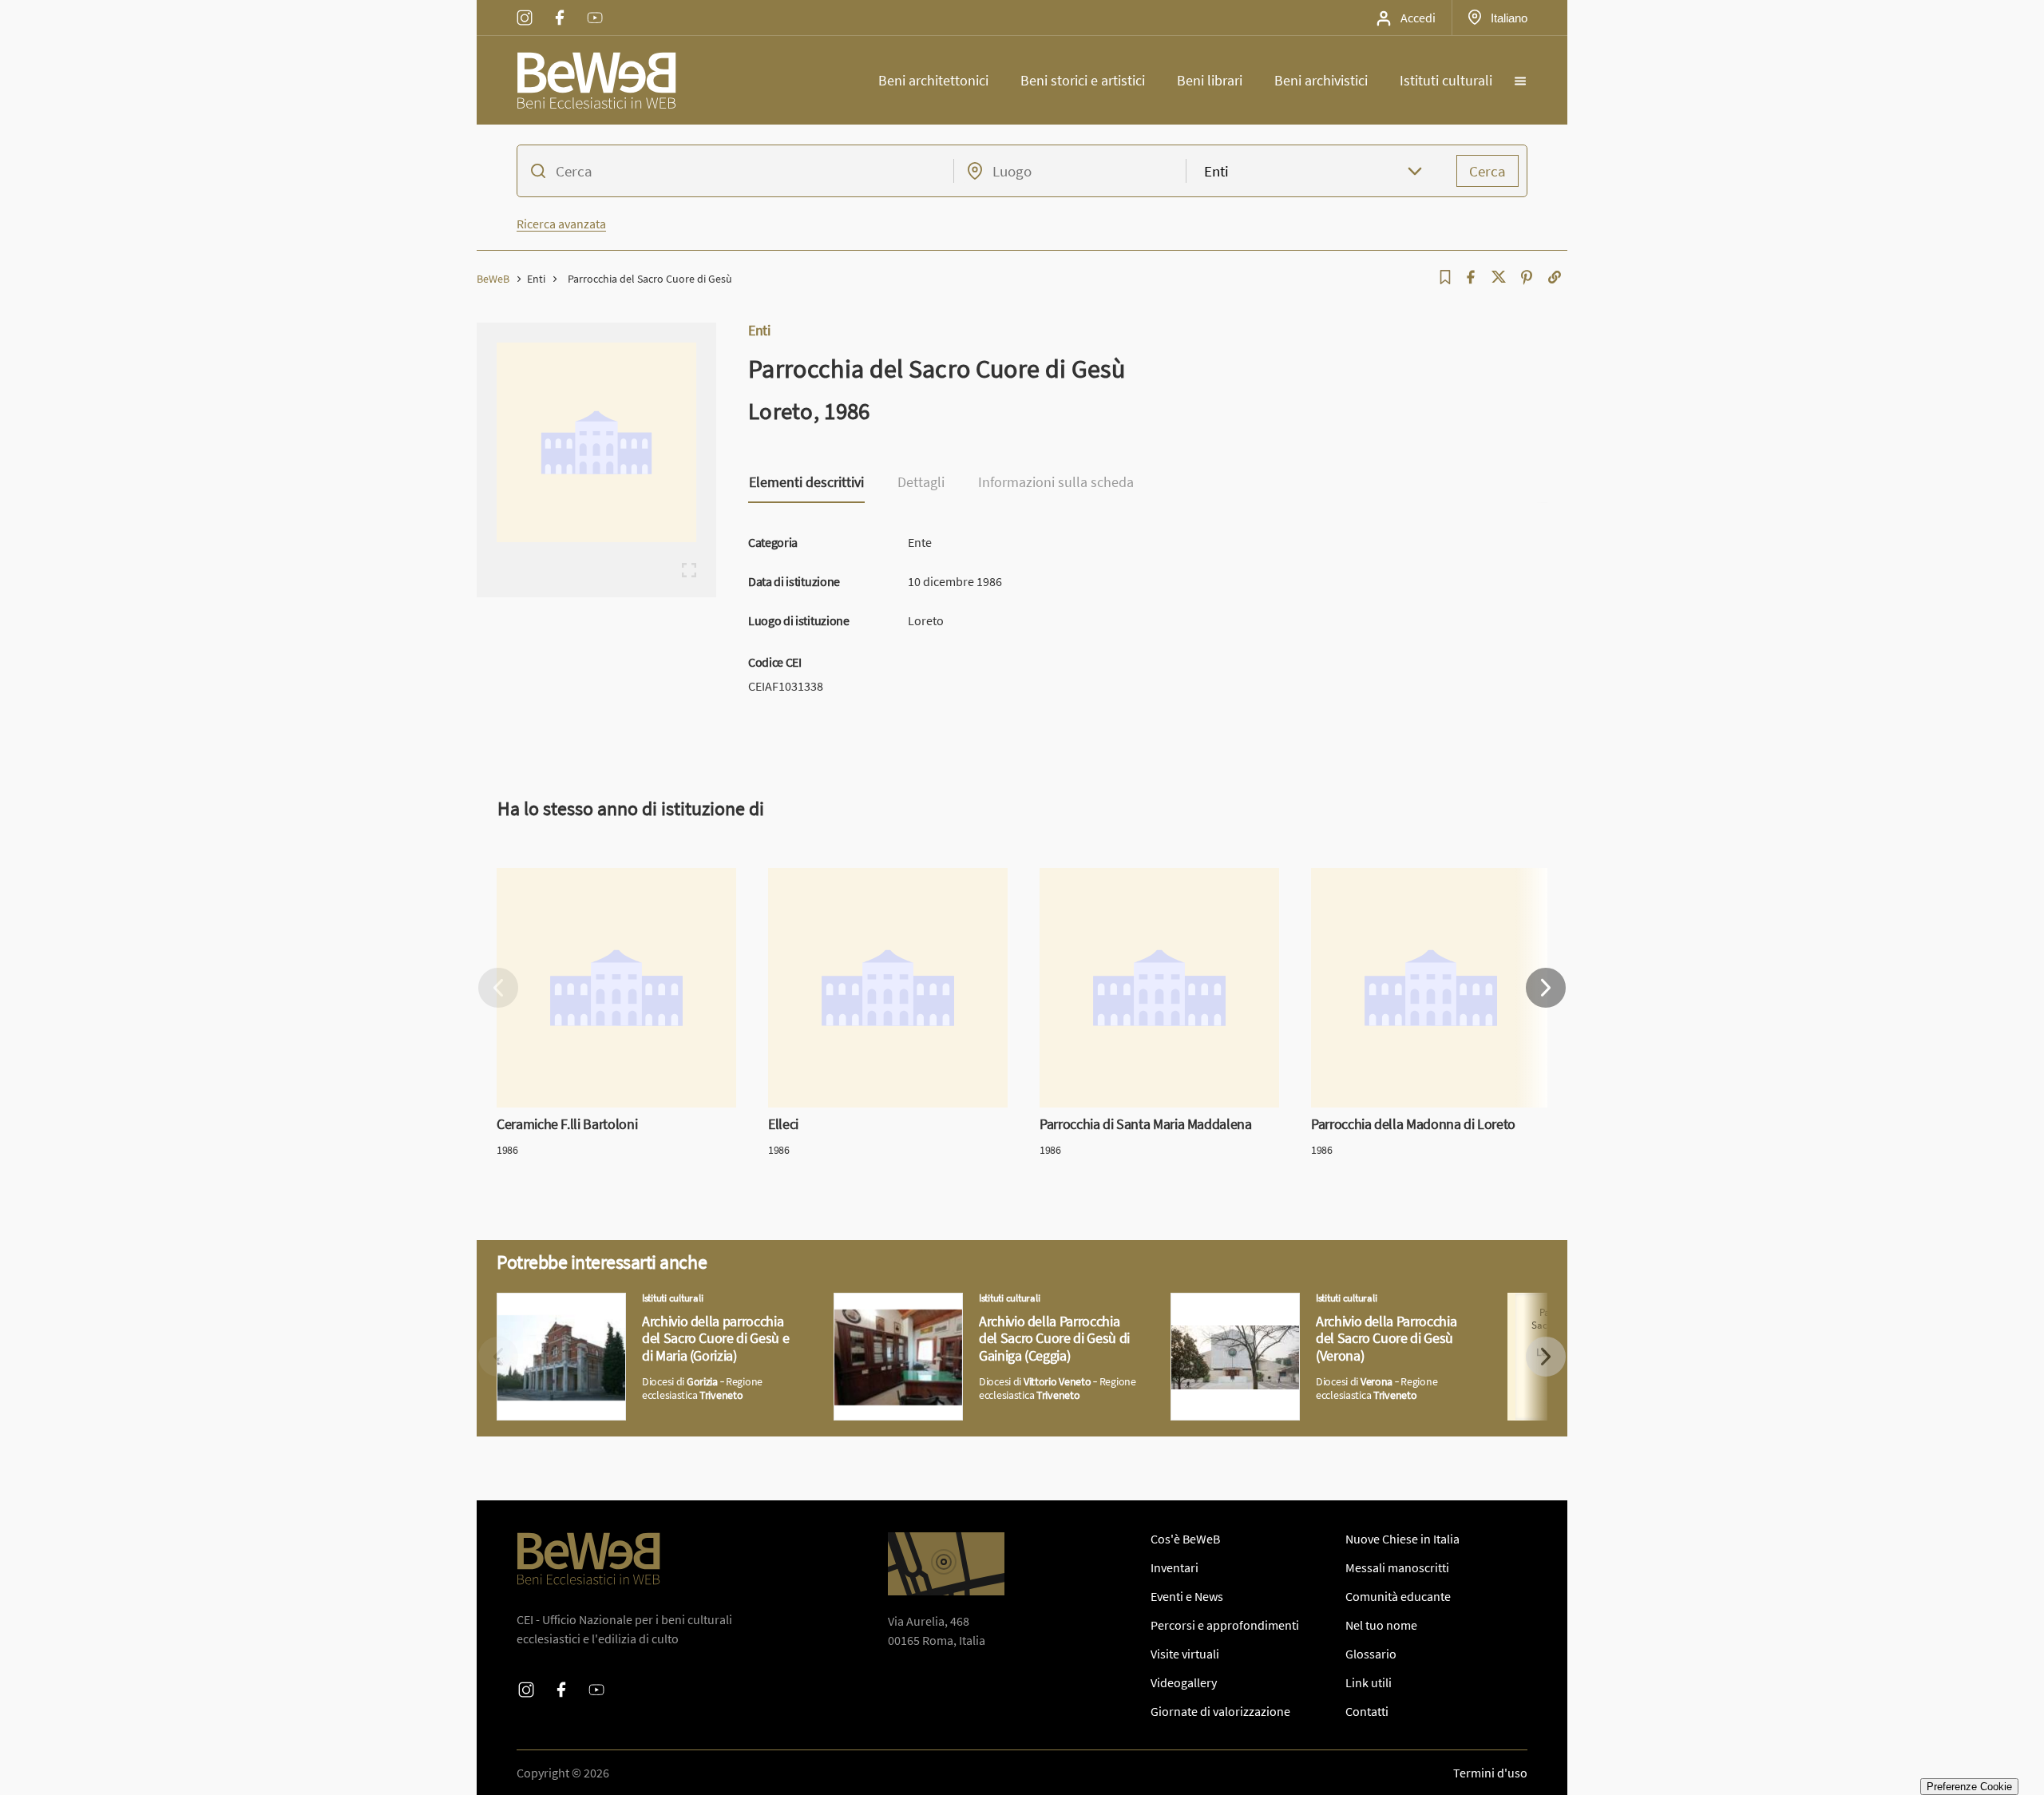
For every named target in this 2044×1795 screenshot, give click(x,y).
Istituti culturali (1446, 80)
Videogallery (1184, 1682)
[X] (1499, 277)
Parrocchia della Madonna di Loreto (1406, 878)
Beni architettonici (933, 80)
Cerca (1487, 171)
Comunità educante (1398, 1596)
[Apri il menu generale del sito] (1520, 81)
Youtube (595, 7)
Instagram (525, 7)
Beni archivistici (1321, 80)
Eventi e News (1187, 1596)
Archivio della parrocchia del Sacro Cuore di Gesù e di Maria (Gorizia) (639, 1312)
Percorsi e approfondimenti (1225, 1625)
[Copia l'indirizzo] (1555, 277)
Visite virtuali (1185, 1654)
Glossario (1371, 1654)
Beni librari (1210, 80)
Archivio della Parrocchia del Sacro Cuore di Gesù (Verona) (1302, 1312)
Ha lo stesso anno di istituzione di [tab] (631, 808)
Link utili (1369, 1682)
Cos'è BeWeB (1185, 1539)
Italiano (1509, 18)
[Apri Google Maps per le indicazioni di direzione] (946, 1564)
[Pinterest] (1527, 277)
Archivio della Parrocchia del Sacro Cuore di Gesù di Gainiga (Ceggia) (971, 1312)
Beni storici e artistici (1083, 80)
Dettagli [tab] (921, 483)
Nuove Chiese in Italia (1402, 1539)
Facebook (560, 7)
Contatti (1367, 1711)
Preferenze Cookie (1969, 1787)
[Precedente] (498, 988)
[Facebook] (1471, 277)
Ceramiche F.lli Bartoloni (562, 878)
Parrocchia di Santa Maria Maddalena (1139, 878)
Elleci (782, 878)
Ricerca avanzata (561, 224)
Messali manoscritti (1397, 1567)
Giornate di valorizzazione (1220, 1711)
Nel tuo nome (1381, 1625)
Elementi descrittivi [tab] (806, 483)
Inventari (1175, 1567)
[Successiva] (1546, 988)
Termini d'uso (1490, 1773)
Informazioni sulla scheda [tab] (1056, 483)
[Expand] (689, 570)
